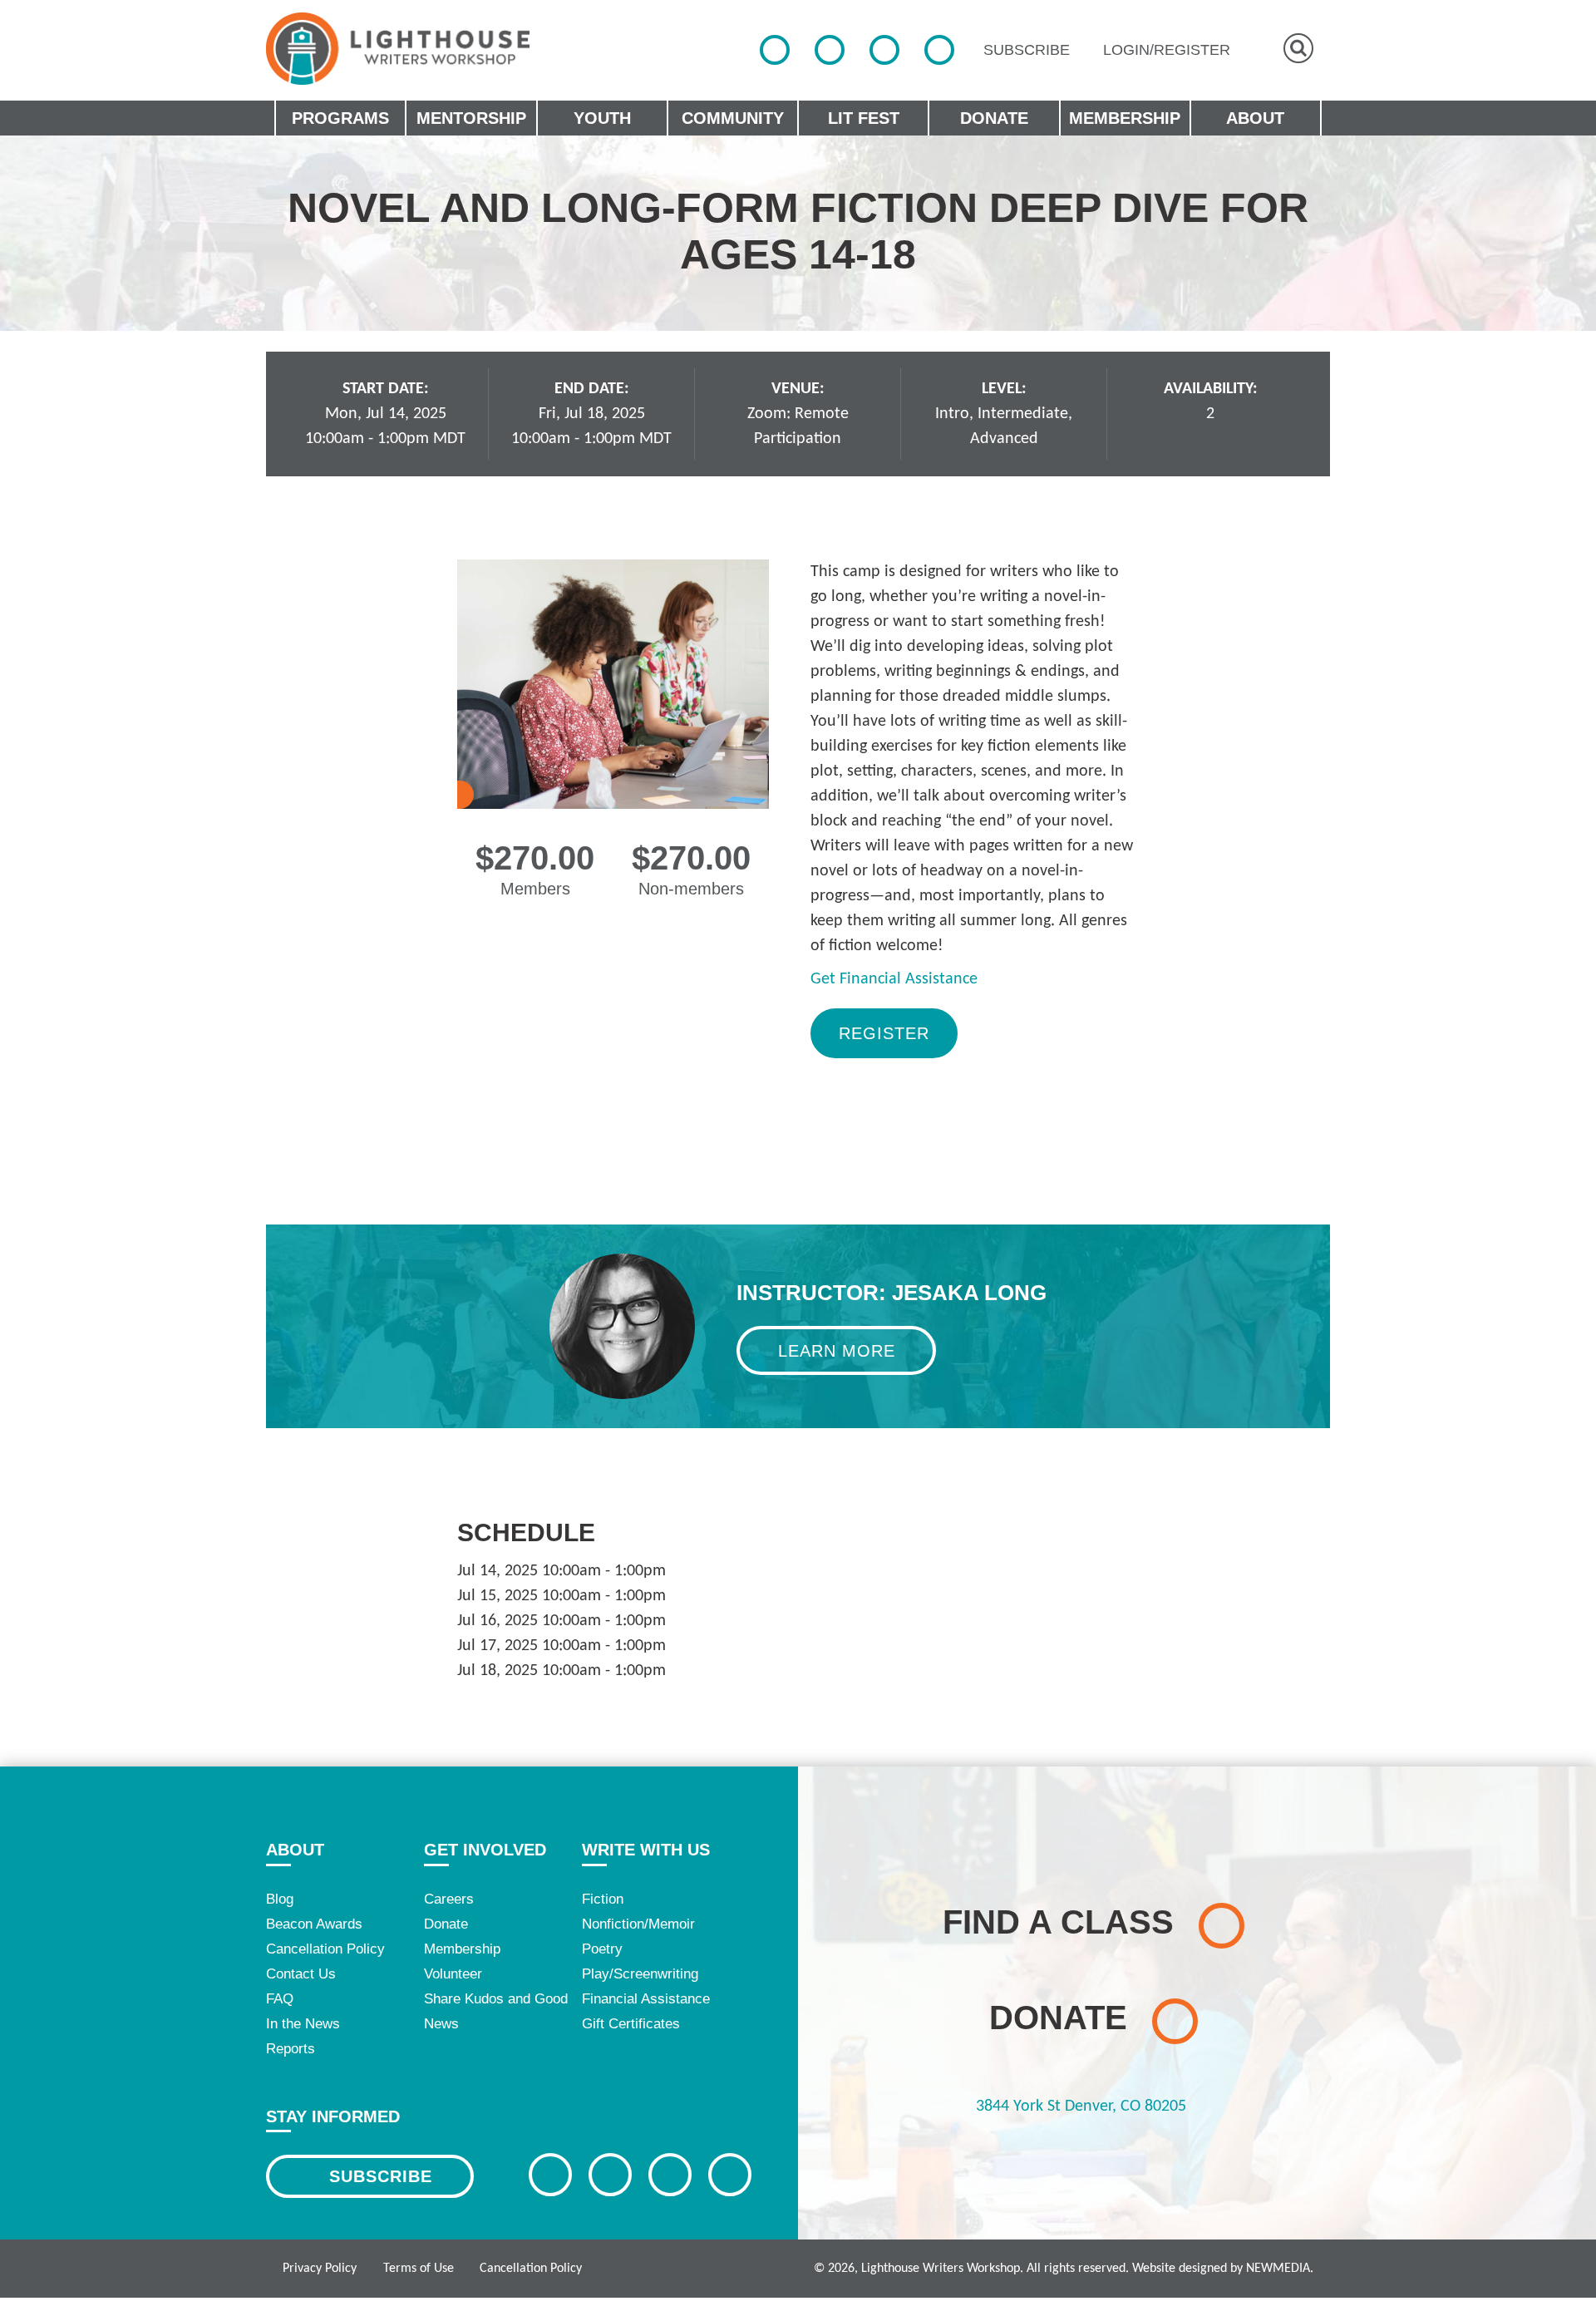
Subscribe (381, 2176)
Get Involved (485, 1850)
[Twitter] (830, 50)
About (295, 1850)
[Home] (398, 49)
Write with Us (646, 1850)
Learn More (837, 1351)
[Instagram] (884, 50)
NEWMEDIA (1278, 2269)
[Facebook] (775, 50)
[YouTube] (939, 50)
